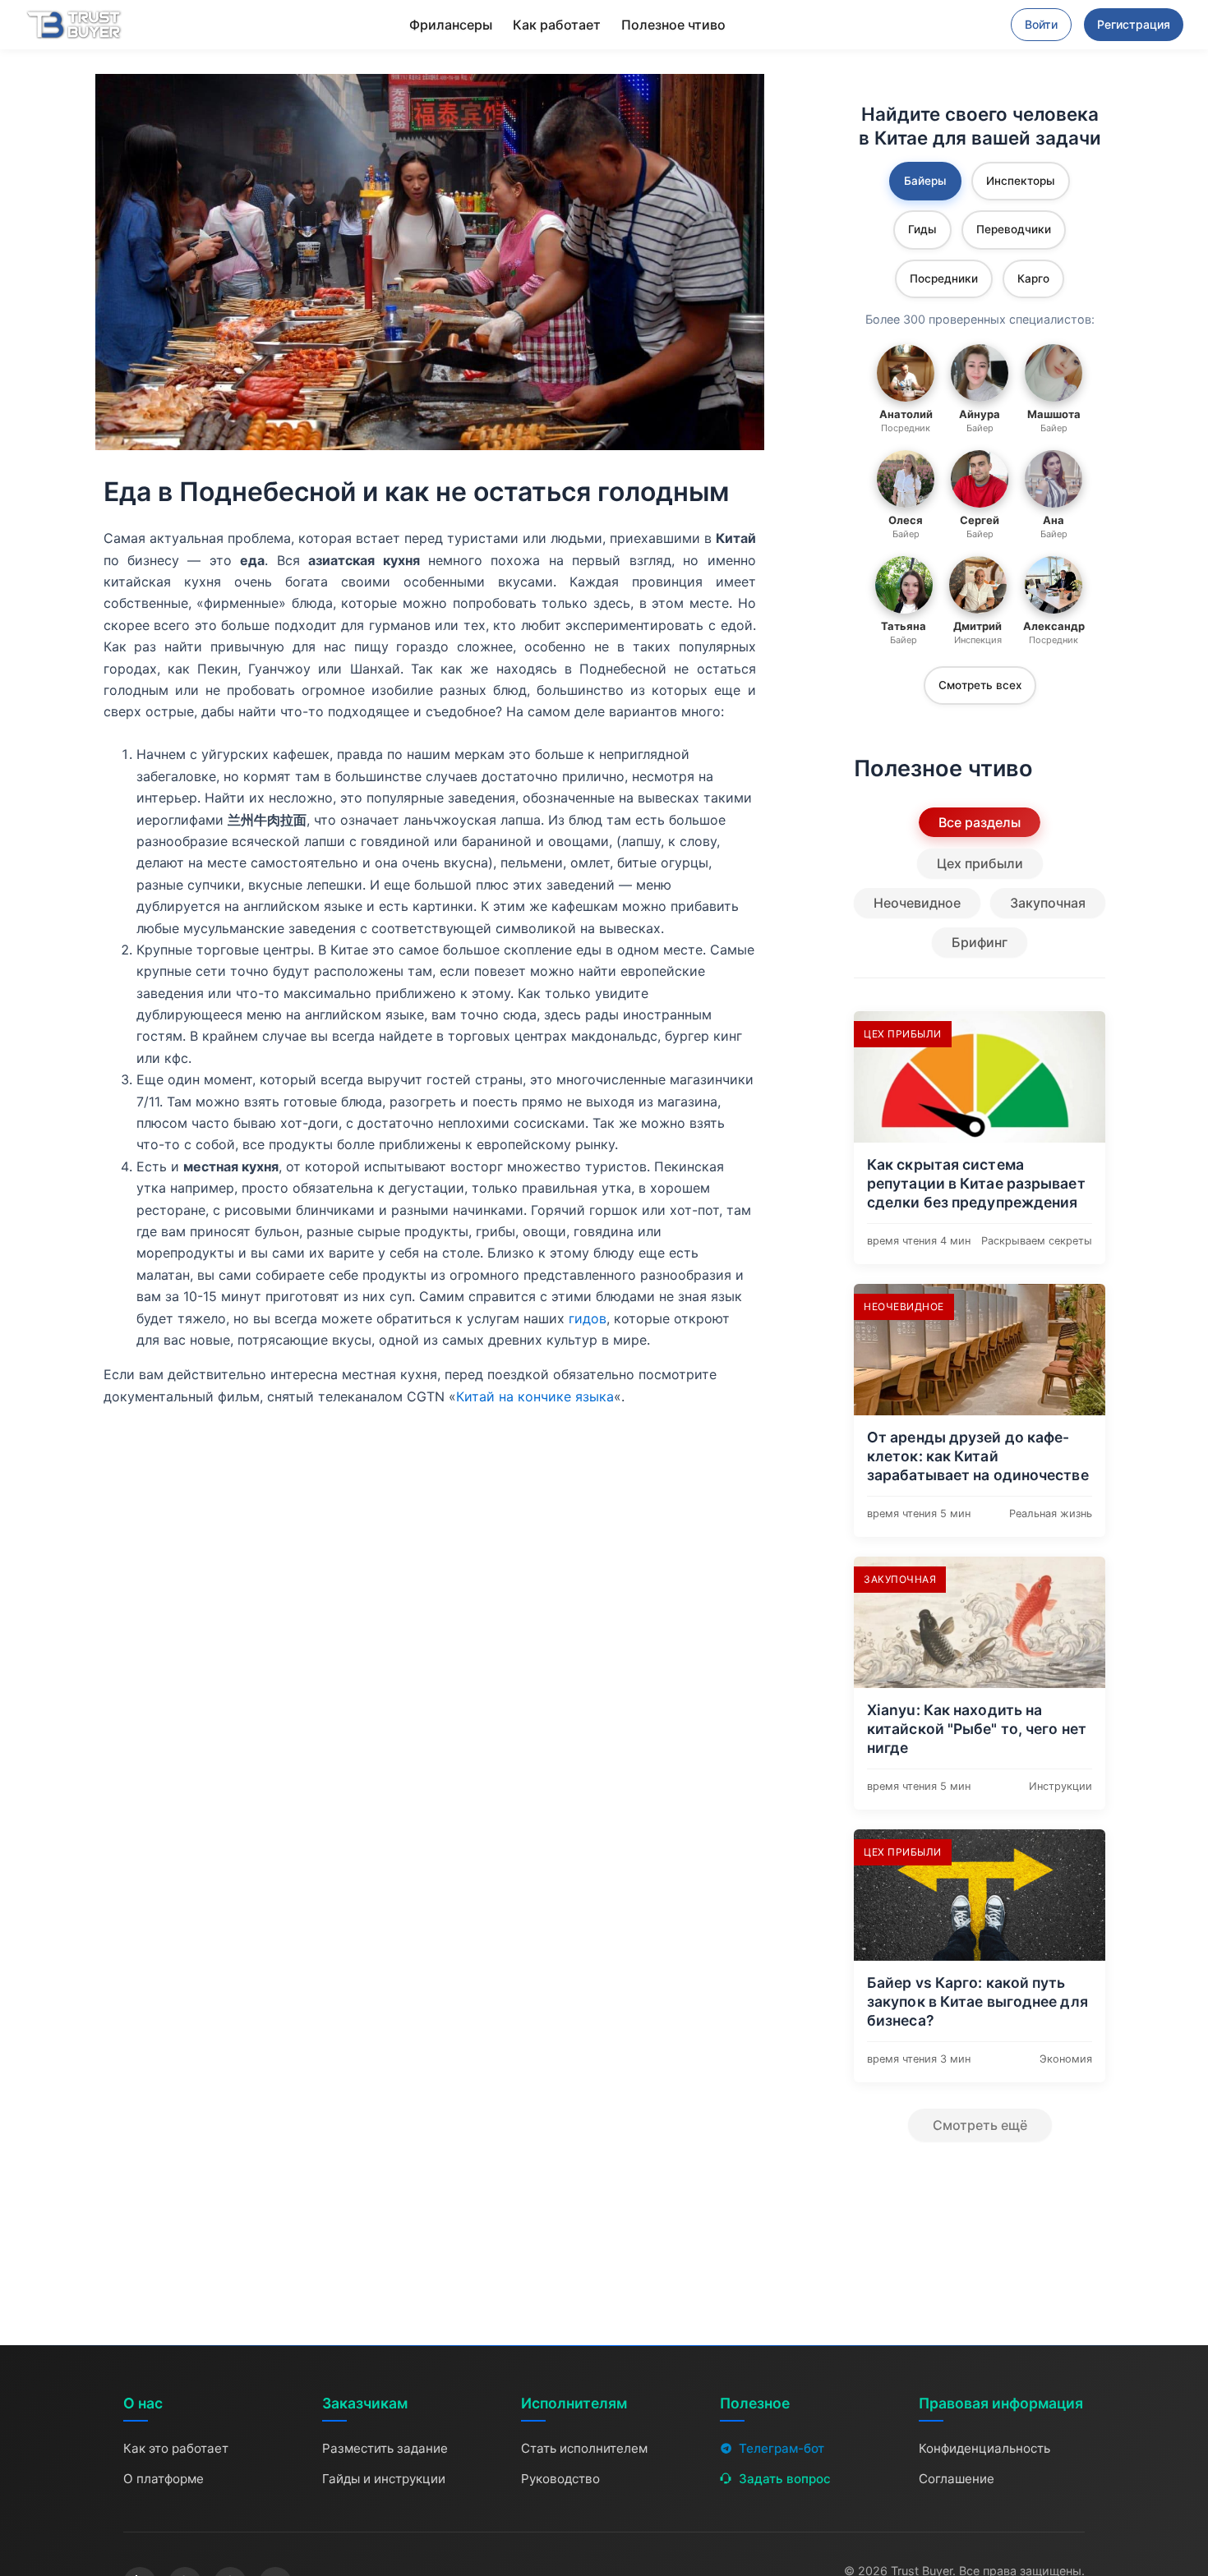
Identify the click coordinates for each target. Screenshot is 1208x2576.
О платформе (164, 2479)
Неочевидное (917, 903)
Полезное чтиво (673, 25)
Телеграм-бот (782, 2448)
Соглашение (957, 2479)
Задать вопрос (785, 2479)
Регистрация (1134, 24)
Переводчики (1014, 229)
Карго (1033, 278)
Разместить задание (385, 2448)
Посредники (944, 278)
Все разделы (980, 822)
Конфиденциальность (984, 2448)
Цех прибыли (980, 863)
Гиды (922, 229)
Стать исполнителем (584, 2448)
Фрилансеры (451, 25)
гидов (588, 1318)
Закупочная (1048, 903)
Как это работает (176, 2448)
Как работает (557, 25)
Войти (1041, 24)
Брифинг (980, 942)
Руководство (560, 2479)
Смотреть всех (980, 685)
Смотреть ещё (980, 2125)
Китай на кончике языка (535, 1396)
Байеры (925, 181)
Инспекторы (1021, 181)
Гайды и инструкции (384, 2479)
